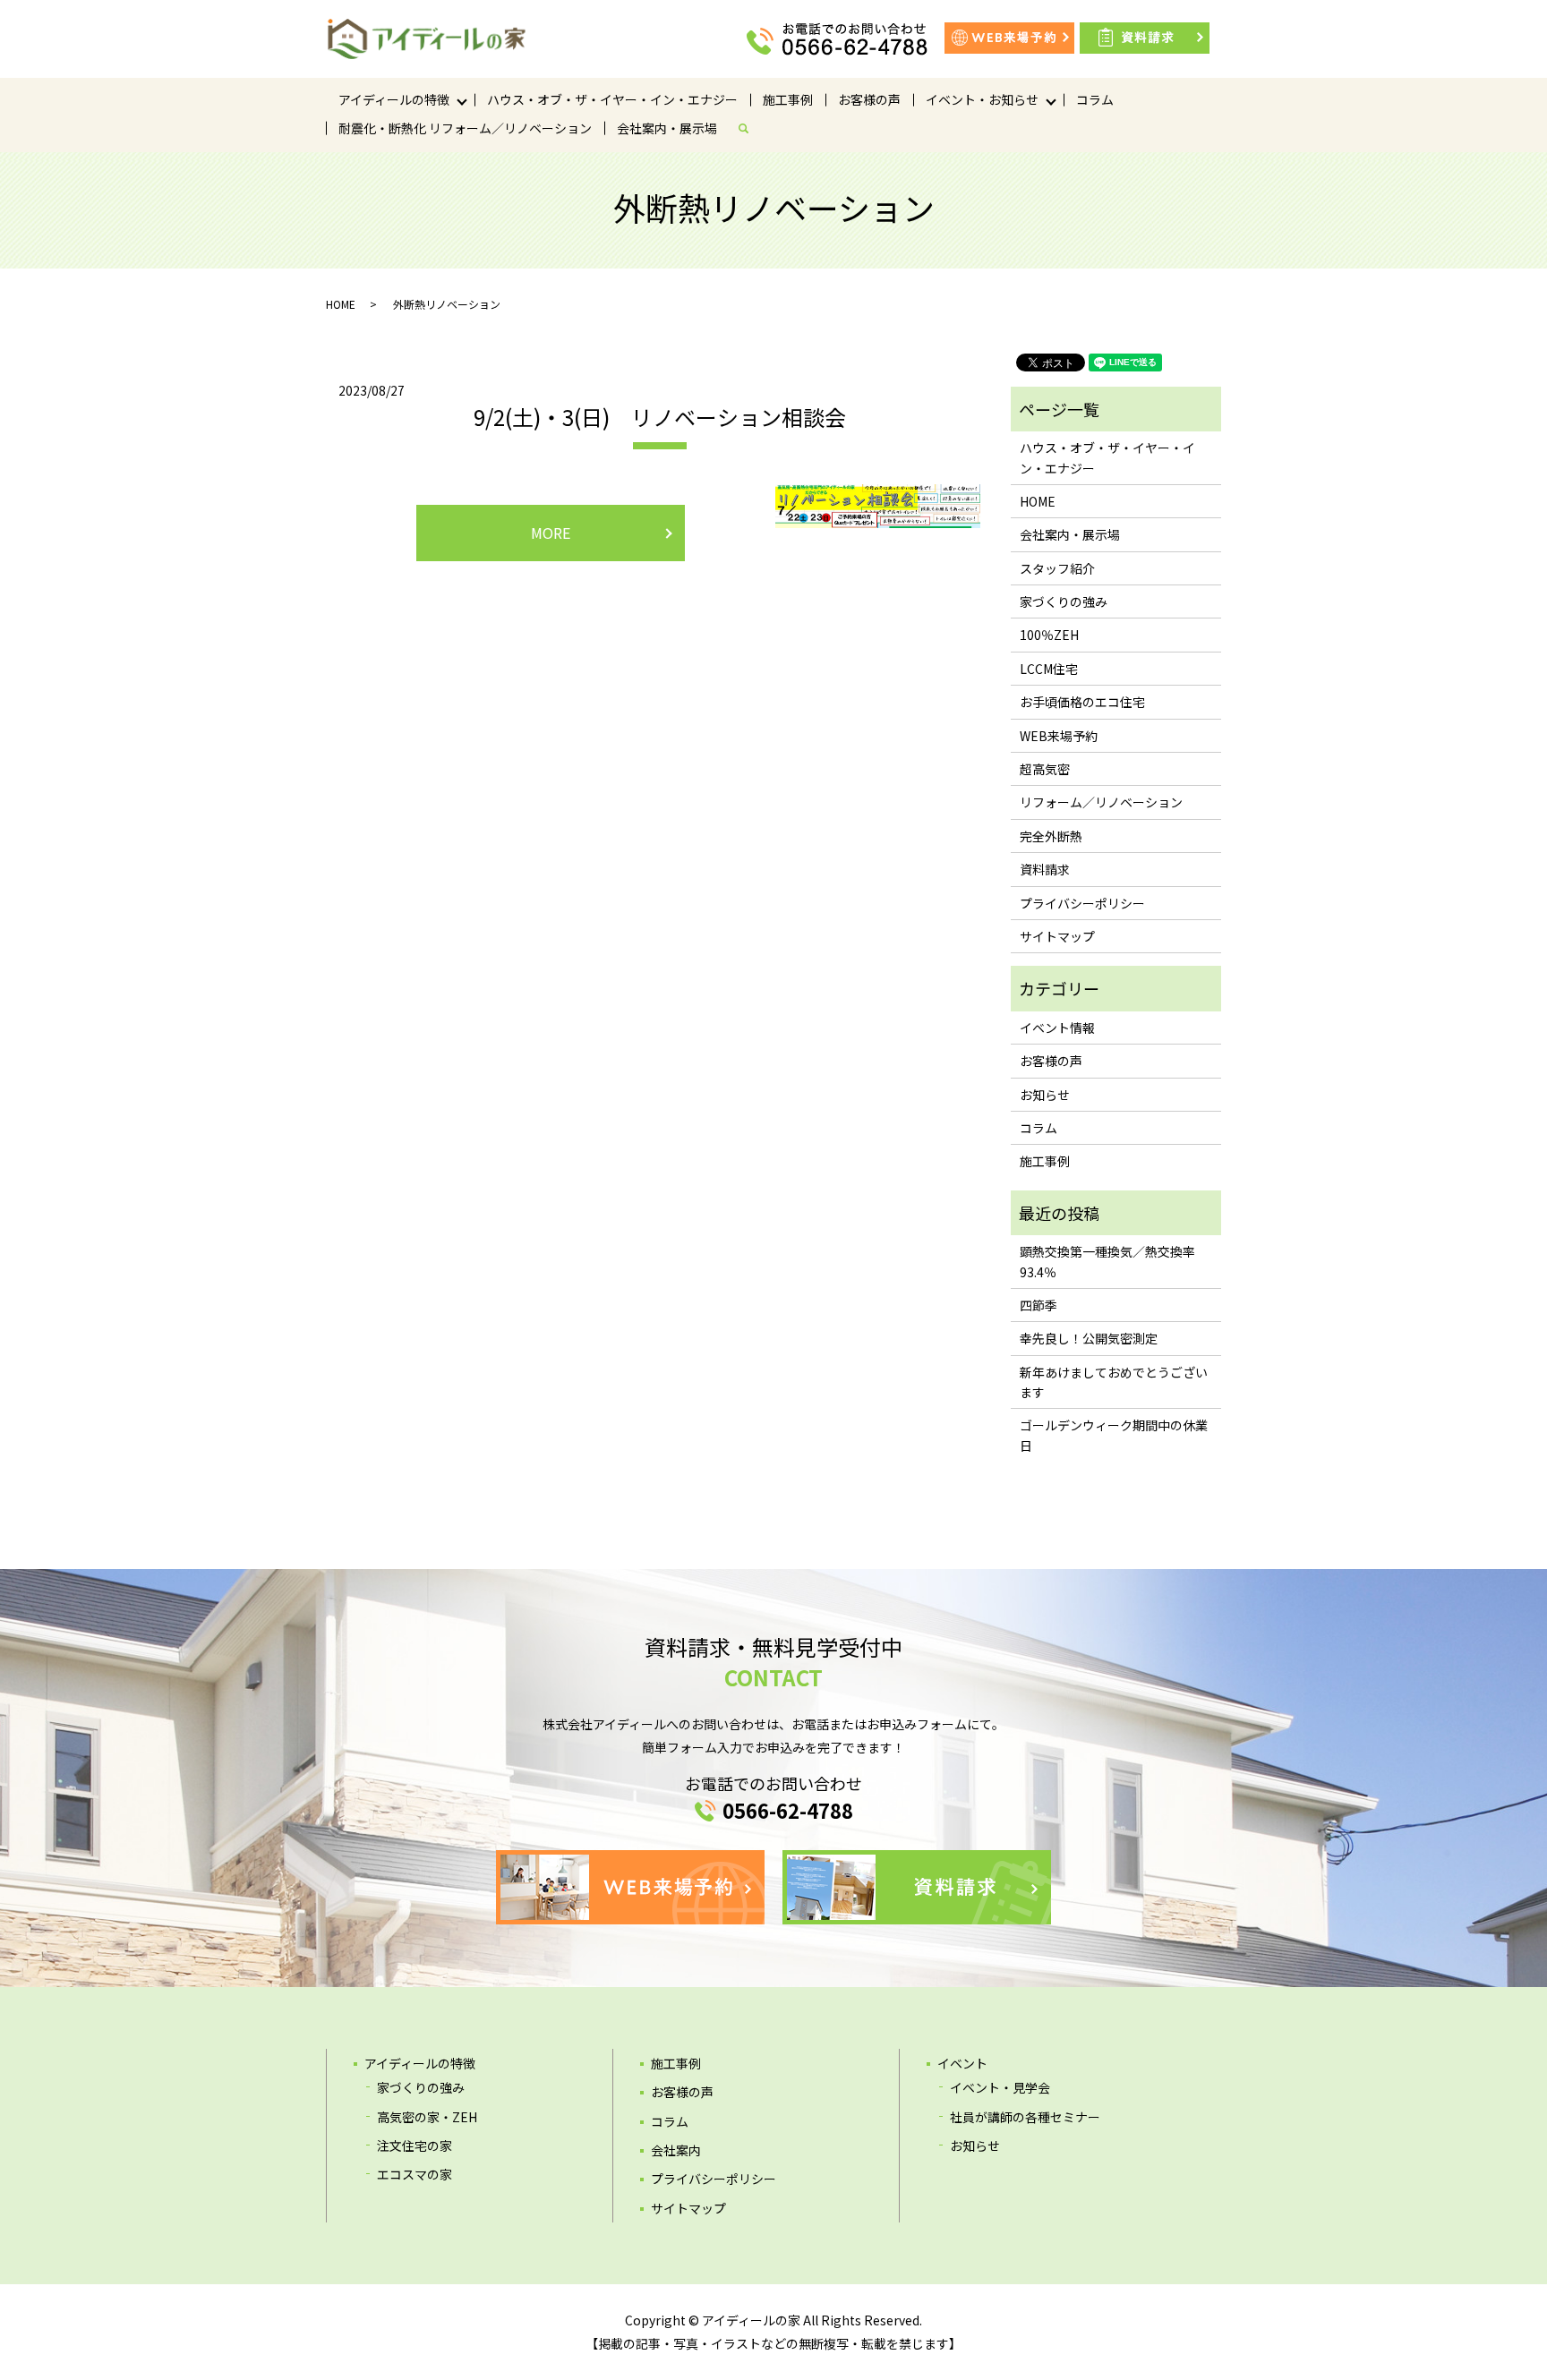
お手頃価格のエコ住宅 (1082, 702)
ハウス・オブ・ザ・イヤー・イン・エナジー (612, 99)
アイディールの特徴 (394, 99)
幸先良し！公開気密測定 (1089, 1338)
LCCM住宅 (1049, 669)
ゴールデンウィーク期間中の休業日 (1114, 1435)
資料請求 (1045, 869)
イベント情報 (1057, 1028)
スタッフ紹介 (1057, 568)
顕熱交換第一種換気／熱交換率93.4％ (1107, 1261)
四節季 (1038, 1305)
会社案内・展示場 (667, 128)
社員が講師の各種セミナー (1025, 2117)
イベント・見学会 (1000, 2087)
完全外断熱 (1051, 836)
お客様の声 (869, 99)
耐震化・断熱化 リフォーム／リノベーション (465, 128)
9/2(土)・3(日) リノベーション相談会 (660, 417)
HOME (341, 304)
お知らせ (1045, 1095)
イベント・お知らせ (982, 99)
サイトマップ (1057, 936)
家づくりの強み (1064, 601)
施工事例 (788, 99)
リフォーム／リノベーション (1101, 802)
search (750, 128)
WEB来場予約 (1059, 736)
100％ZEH (1049, 635)
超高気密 (1045, 769)
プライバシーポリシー (1082, 903)
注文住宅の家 (415, 2145)
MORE (551, 533)
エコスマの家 (415, 2174)
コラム (1095, 99)
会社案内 (676, 2150)
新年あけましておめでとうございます (1114, 1382)
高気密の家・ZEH (427, 2117)
